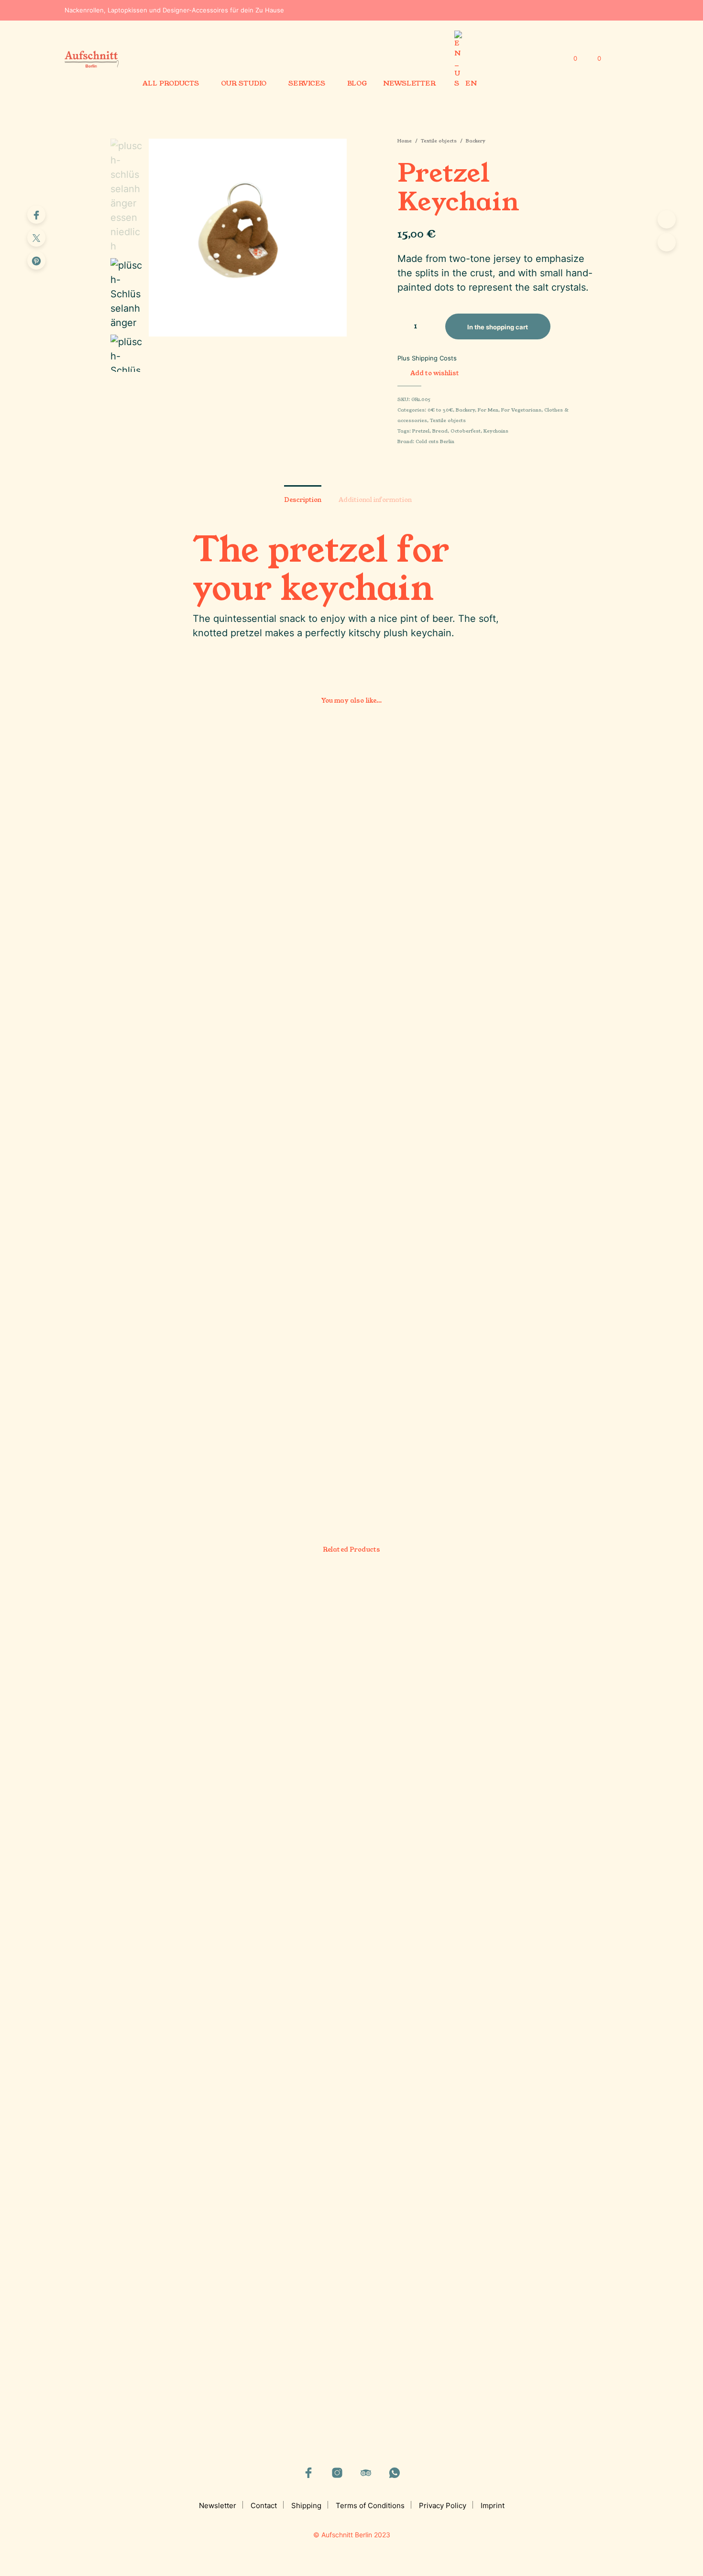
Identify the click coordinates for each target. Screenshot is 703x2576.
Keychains (496, 431)
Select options (136, 1470)
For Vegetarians (521, 410)
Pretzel (421, 431)
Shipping (306, 2505)
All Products (171, 83)
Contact (264, 2505)
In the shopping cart (390, 1460)
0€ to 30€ (440, 410)
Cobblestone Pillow (272, 1727)
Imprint (493, 2505)
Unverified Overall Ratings (151, 2312)
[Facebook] (36, 215)
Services (307, 83)
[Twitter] (36, 238)
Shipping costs (434, 358)
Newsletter (409, 83)
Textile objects (439, 141)
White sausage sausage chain (412, 1427)
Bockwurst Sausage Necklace (535, 878)
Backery (476, 141)
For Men (488, 410)
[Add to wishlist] (166, 1395)
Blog (357, 83)
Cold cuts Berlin (435, 442)
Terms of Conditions (370, 2505)
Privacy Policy (443, 2505)
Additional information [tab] (375, 500)
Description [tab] (303, 500)
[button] (570, 59)
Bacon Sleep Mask (517, 2276)
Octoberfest (466, 431)
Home (405, 141)
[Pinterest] (36, 261)
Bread (440, 431)
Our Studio (244, 83)
